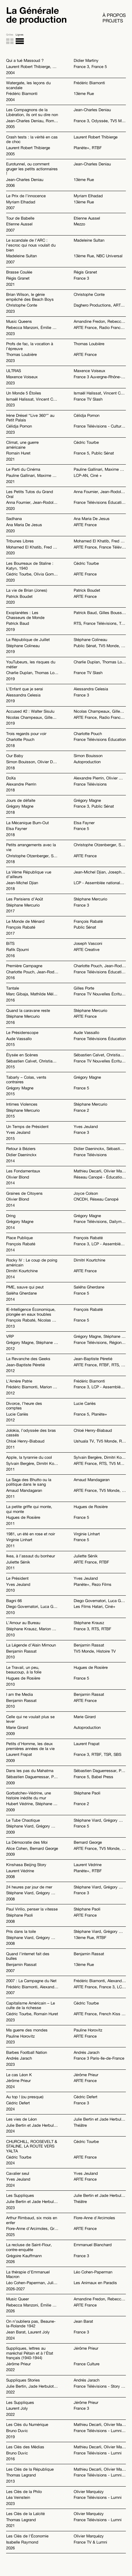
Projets (113, 21)
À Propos (114, 15)
